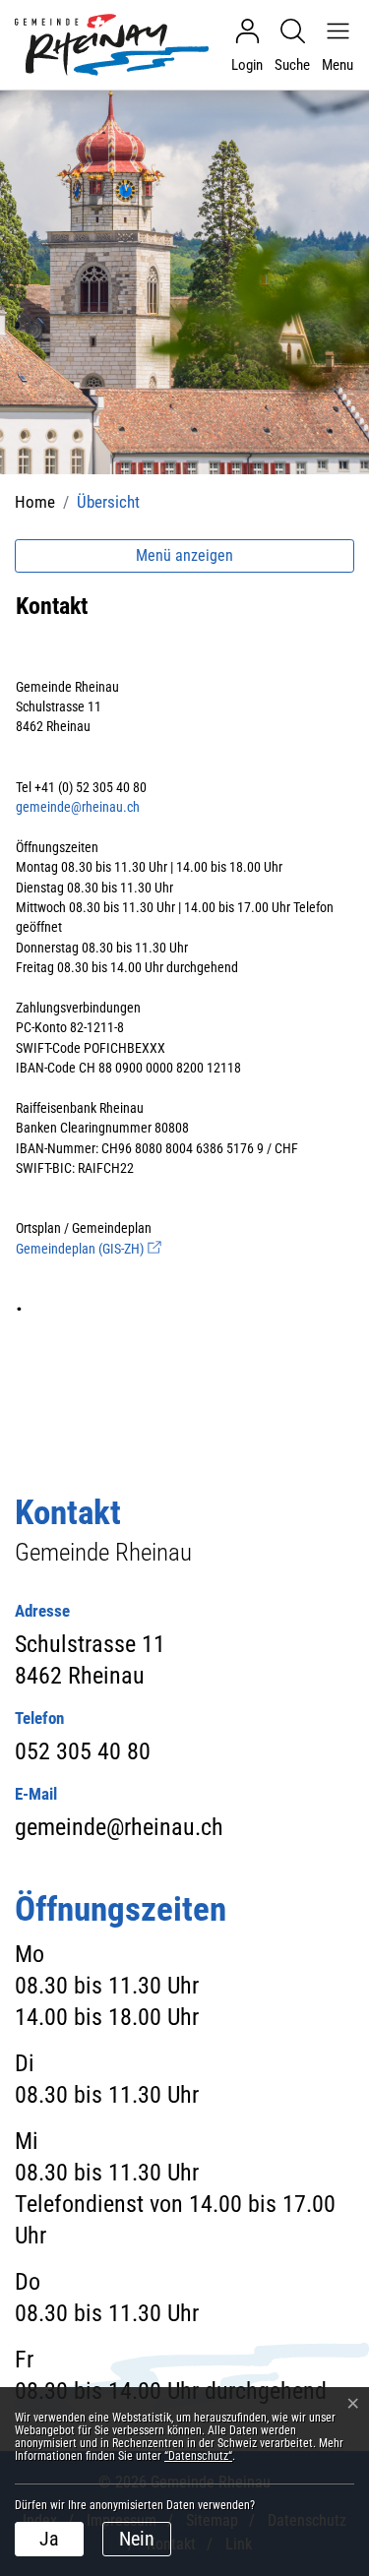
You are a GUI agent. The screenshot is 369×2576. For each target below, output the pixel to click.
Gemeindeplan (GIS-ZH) (89, 1249)
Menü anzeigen (184, 555)
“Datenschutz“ (198, 2456)
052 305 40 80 (83, 1751)
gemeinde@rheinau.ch (78, 807)
